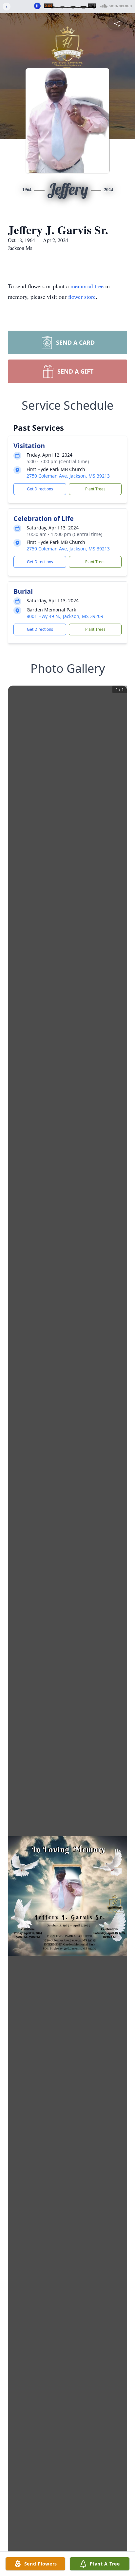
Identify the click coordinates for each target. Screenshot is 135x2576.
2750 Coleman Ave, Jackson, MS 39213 (68, 476)
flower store (82, 297)
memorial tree (87, 286)
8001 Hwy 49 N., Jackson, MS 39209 (65, 616)
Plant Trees (95, 489)
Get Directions (40, 489)
